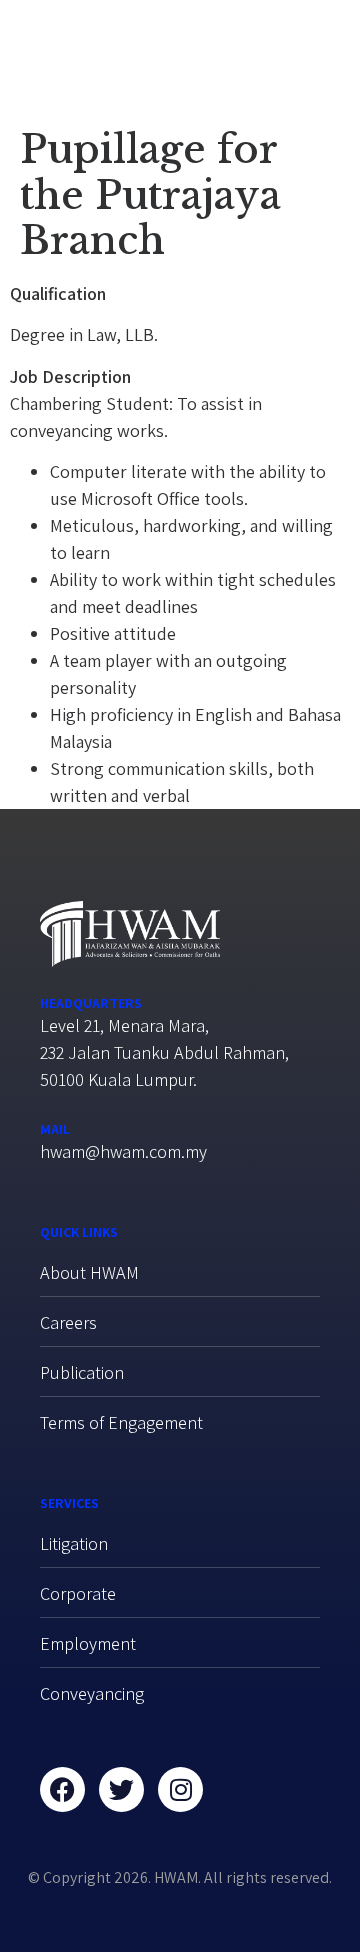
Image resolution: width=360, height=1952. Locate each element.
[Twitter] (121, 1789)
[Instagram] (180, 1789)
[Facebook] (62, 1789)
